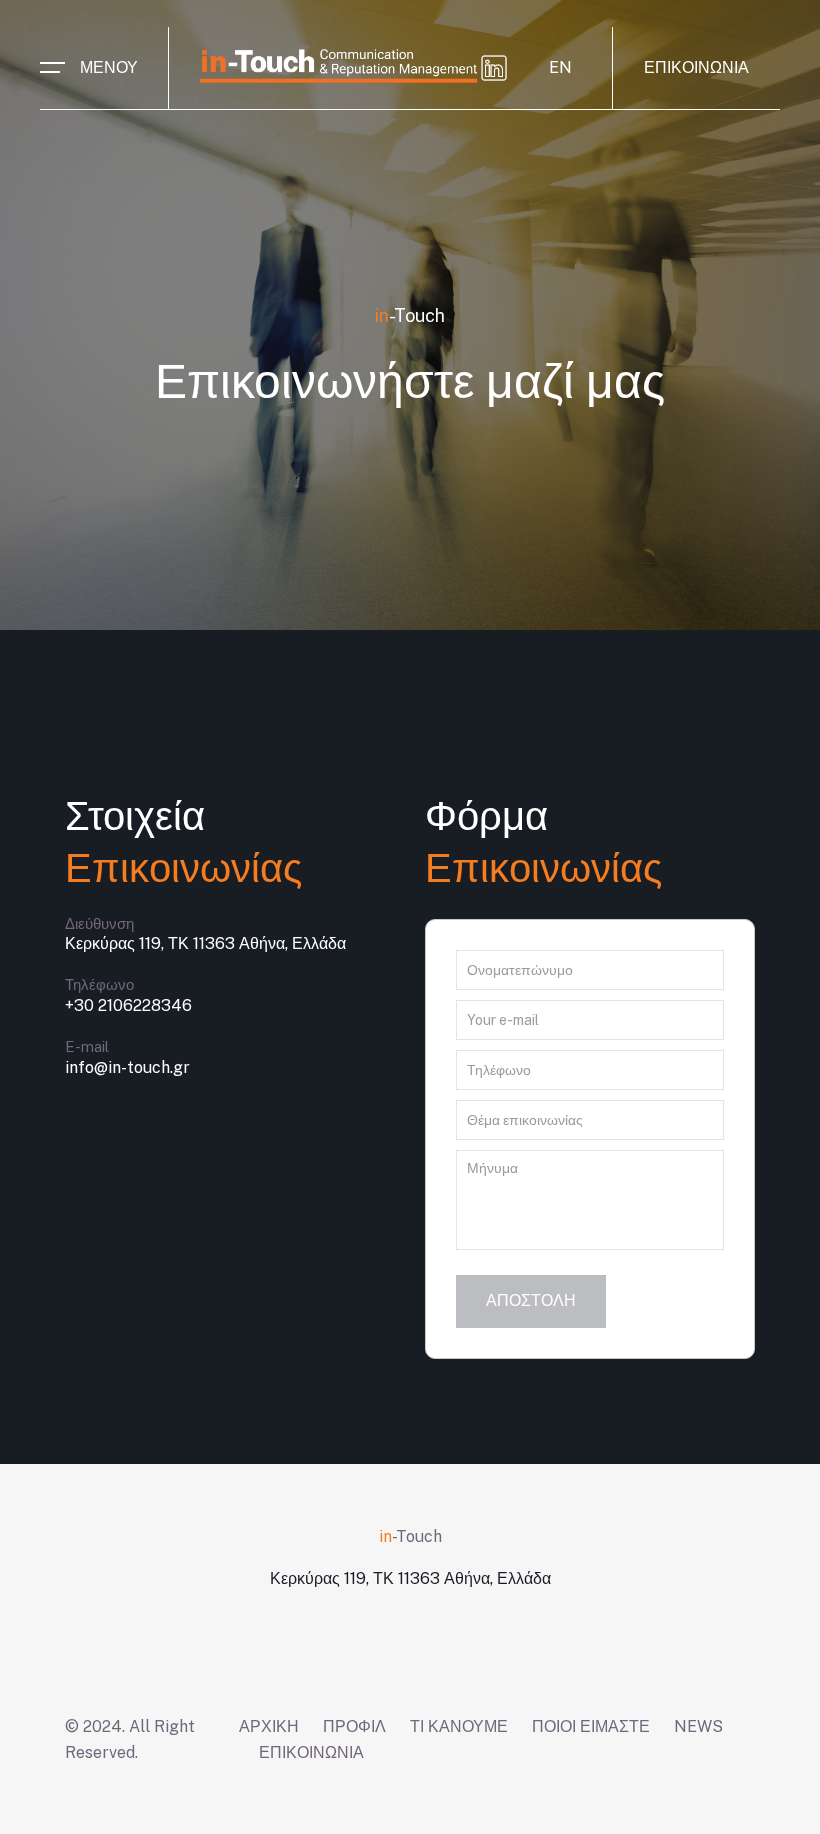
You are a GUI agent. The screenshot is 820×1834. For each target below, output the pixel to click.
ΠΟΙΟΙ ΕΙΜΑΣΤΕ (591, 1726)
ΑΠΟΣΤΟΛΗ (531, 1300)
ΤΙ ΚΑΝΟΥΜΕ (459, 1726)
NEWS (698, 1726)
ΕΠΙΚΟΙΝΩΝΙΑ (696, 67)
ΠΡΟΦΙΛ (354, 1726)
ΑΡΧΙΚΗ (269, 1726)
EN (560, 67)
